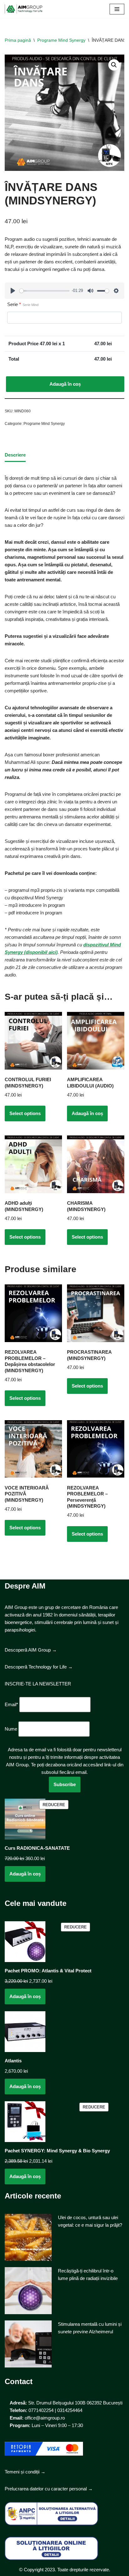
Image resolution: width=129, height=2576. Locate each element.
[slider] (44, 291)
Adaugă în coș (65, 384)
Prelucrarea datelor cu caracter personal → (49, 2489)
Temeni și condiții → (25, 2472)
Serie (23, 304)
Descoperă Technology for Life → (39, 1667)
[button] (114, 65)
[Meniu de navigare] (117, 9)
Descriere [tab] (15, 455)
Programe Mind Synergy (61, 40)
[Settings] (116, 291)
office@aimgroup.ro (45, 2418)
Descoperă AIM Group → (31, 1650)
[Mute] (90, 291)
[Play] (13, 291)
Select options (25, 1113)
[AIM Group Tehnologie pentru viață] (23, 9)
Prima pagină (18, 40)
